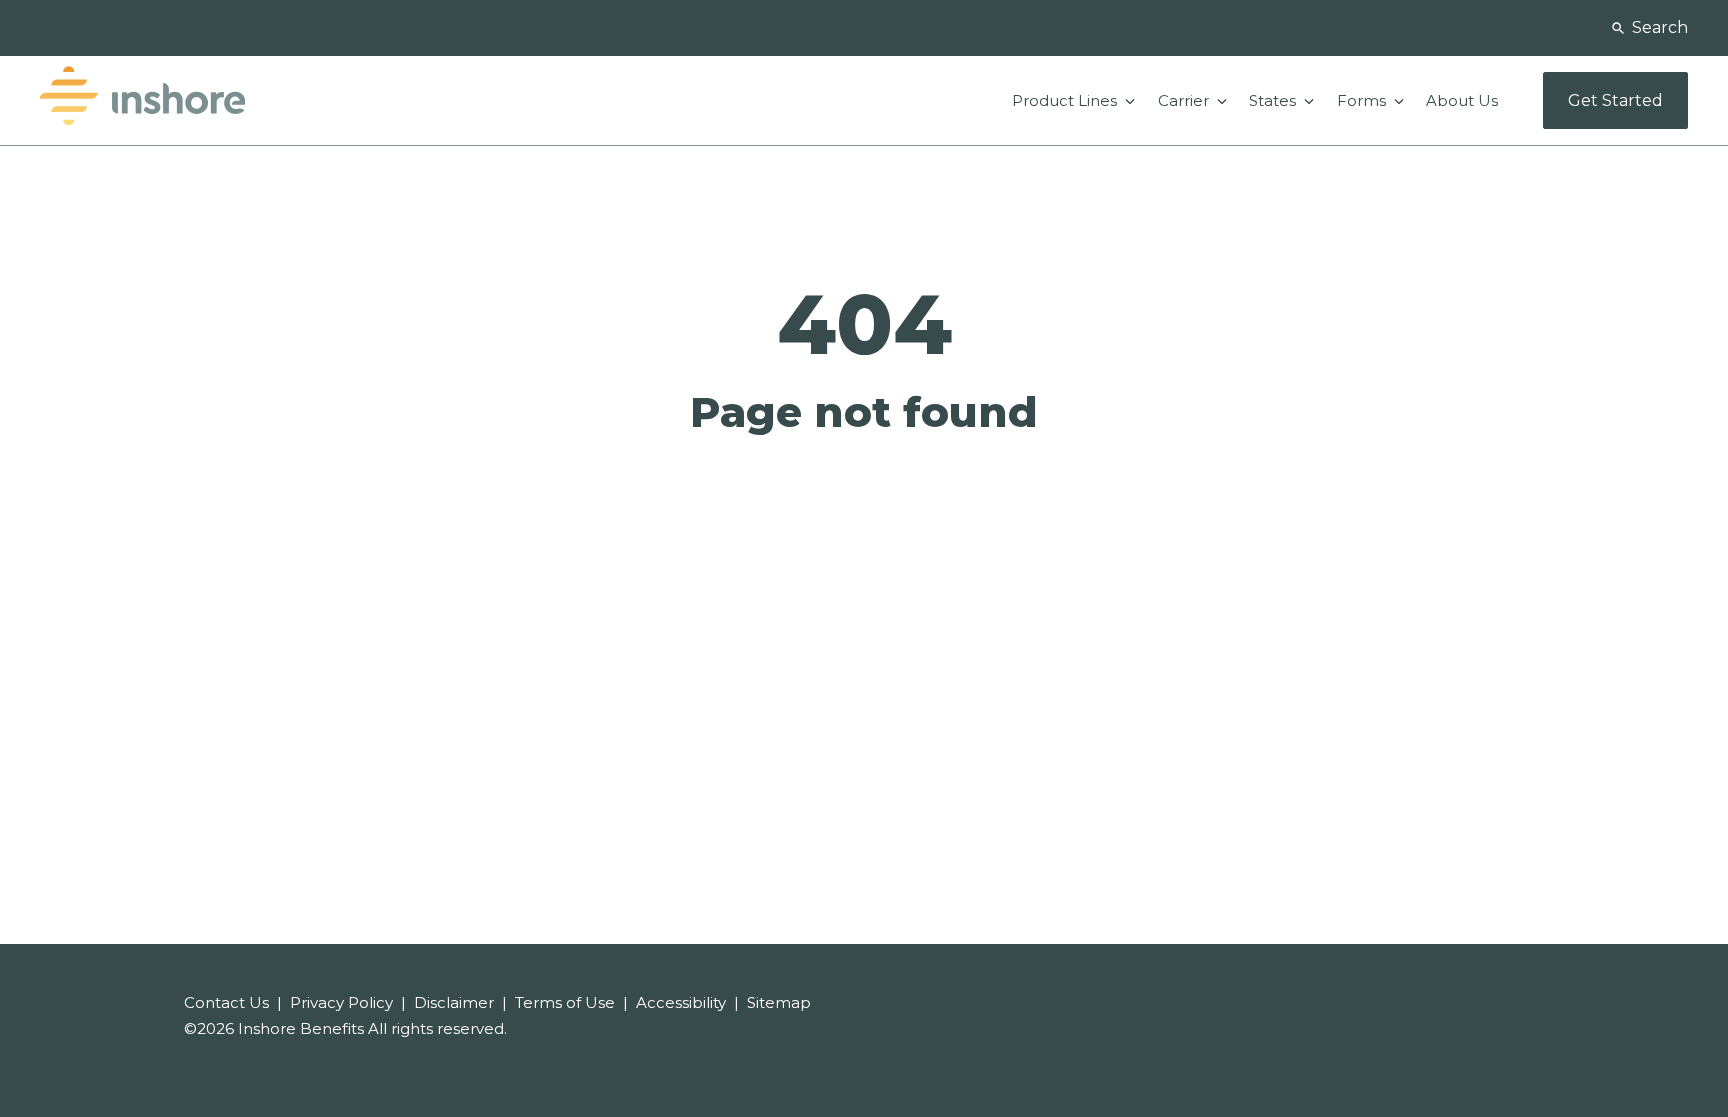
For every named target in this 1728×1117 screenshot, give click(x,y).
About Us (1462, 100)
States (1274, 100)
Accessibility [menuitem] (681, 1002)
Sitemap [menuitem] (779, 1002)
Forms (1363, 100)
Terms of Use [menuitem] (565, 1002)
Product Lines (1066, 100)
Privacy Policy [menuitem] (341, 1002)
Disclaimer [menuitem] (454, 1002)
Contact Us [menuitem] (226, 1002)
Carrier (1185, 100)
